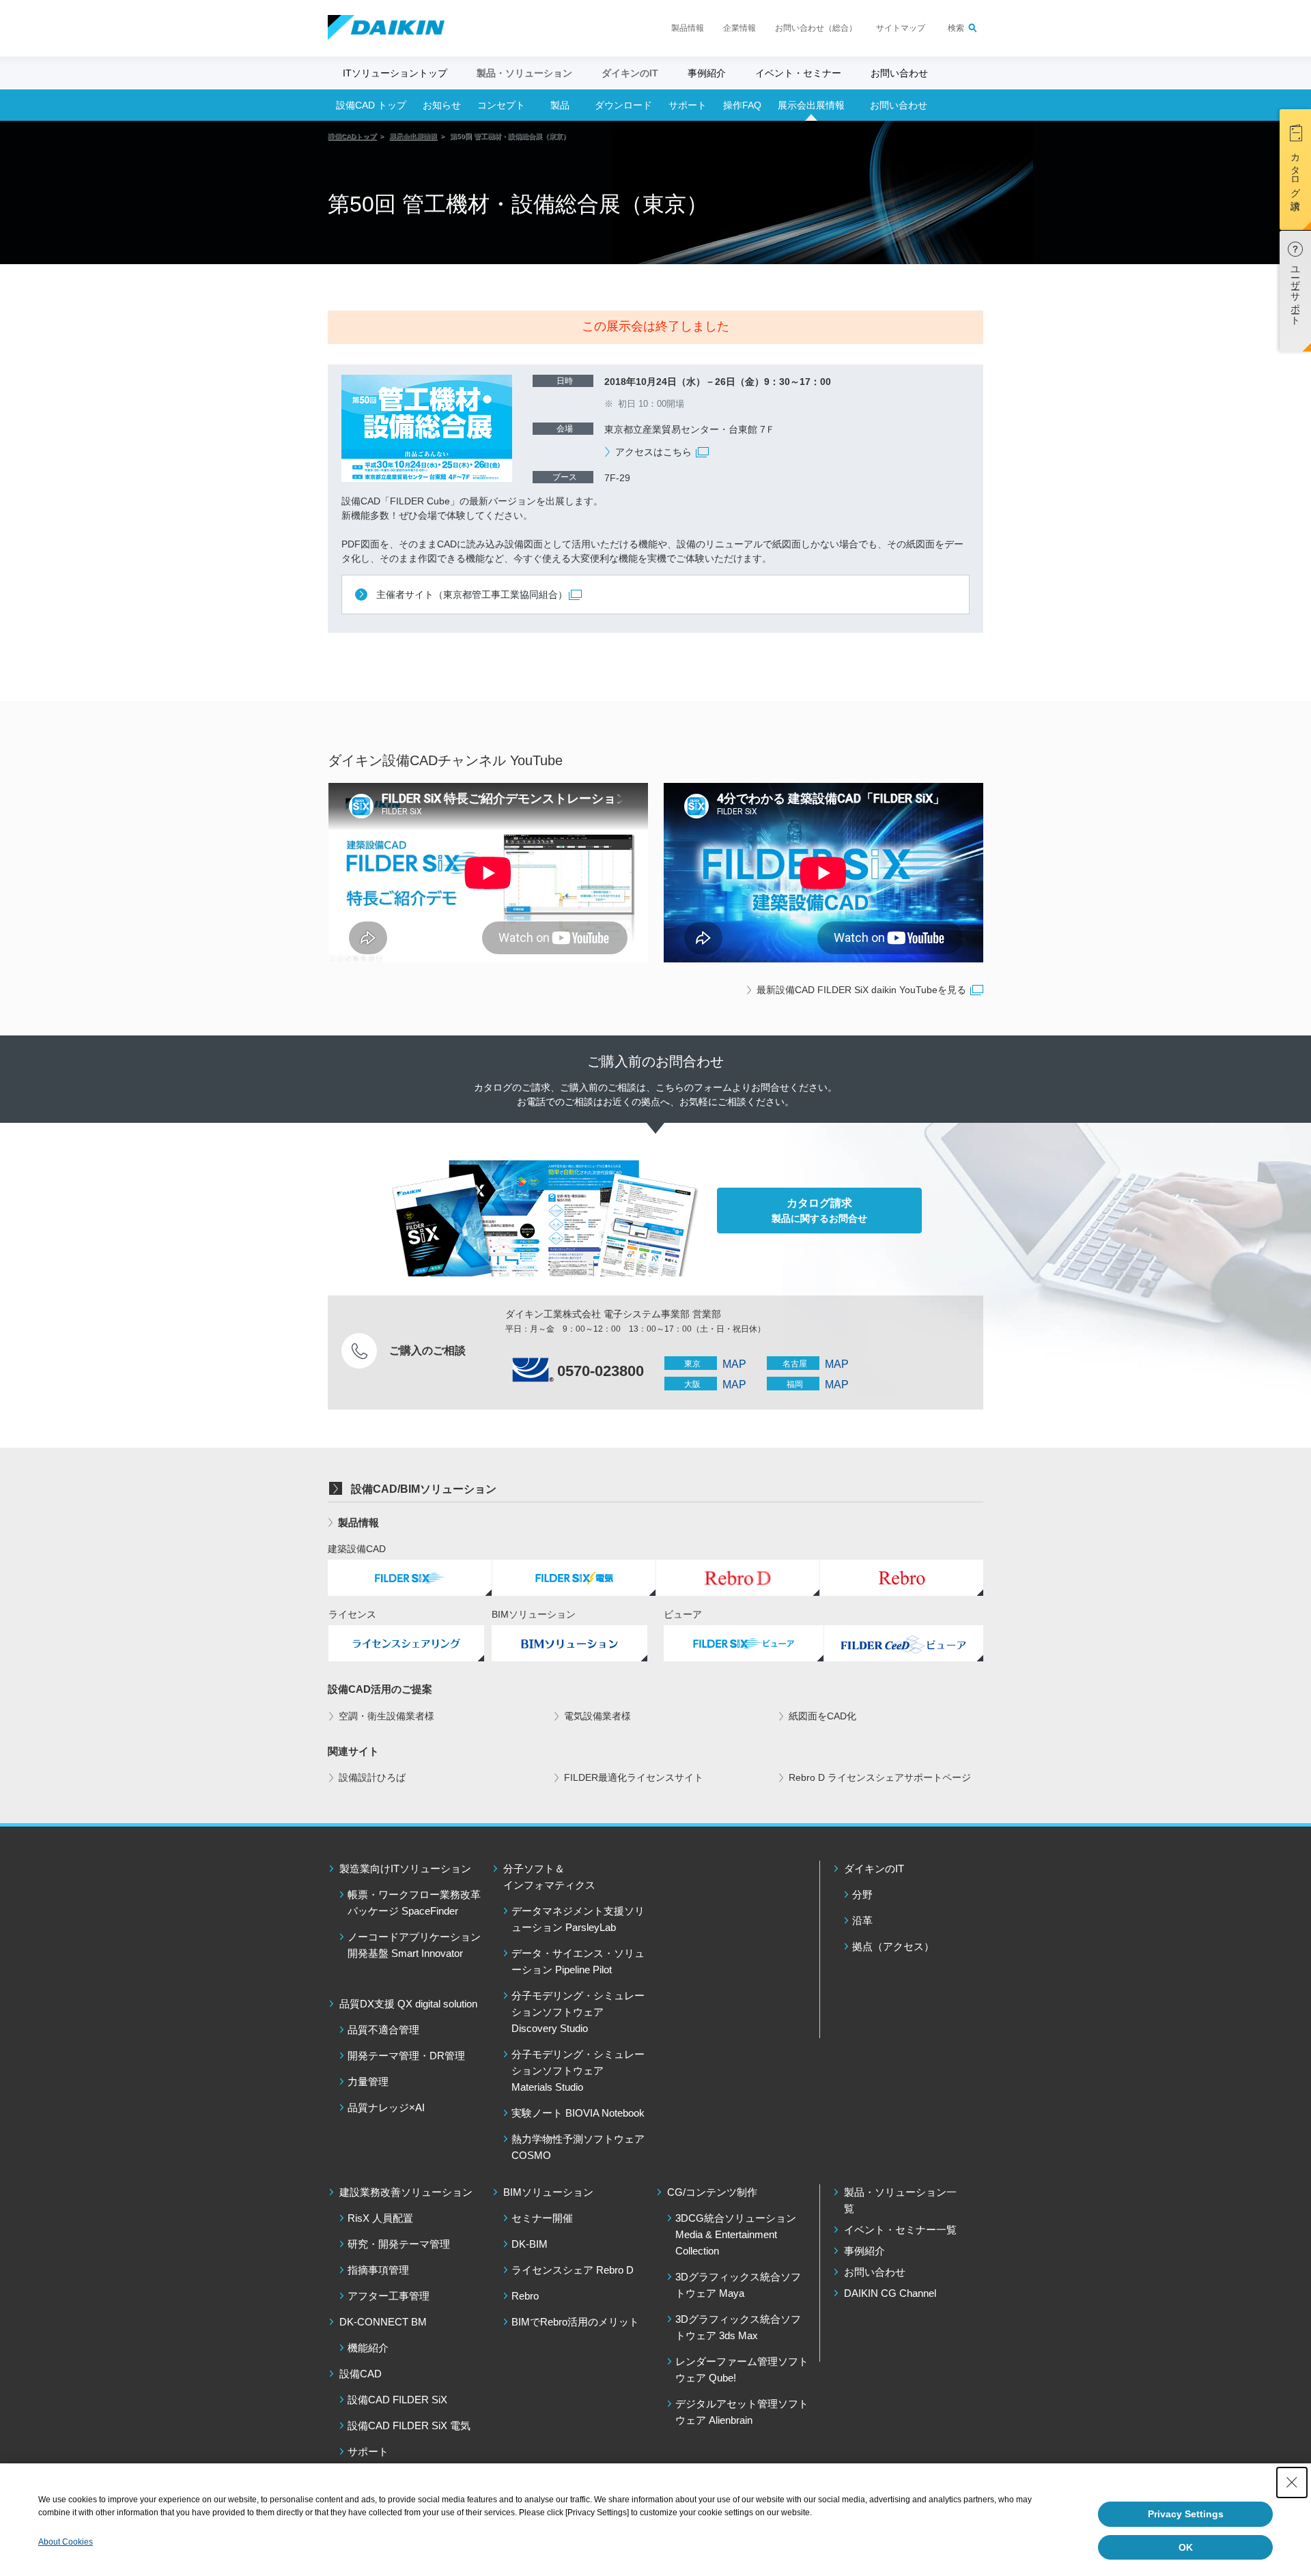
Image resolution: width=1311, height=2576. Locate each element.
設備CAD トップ (371, 105)
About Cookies (66, 2542)
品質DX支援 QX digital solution (408, 2004)
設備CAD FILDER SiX (397, 2400)
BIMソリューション (548, 2192)
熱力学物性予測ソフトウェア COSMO (578, 2147)
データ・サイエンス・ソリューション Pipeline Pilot (578, 1961)
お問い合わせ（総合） (816, 28)
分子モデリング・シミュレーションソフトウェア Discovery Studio (578, 2012)
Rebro (525, 2296)
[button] (1295, 170)
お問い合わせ (899, 73)
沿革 (862, 1920)
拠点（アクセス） (893, 1946)
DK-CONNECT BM (383, 2322)
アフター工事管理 (389, 2296)
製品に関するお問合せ (819, 1211)
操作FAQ (742, 105)
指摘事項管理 (378, 2270)
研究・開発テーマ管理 (399, 2244)
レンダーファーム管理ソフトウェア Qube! (742, 2370)
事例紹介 (707, 73)
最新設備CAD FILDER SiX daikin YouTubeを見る (863, 990)
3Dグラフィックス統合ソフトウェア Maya (738, 2285)
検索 (956, 28)
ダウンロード (623, 105)
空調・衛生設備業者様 (386, 1716)
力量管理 (368, 2081)
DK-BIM (530, 2244)
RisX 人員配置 (380, 2218)
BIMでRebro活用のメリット (575, 2322)
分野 (862, 1894)
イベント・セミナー (798, 73)
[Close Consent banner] (1292, 2482)
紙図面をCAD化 (822, 1716)
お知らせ (442, 105)
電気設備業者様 (597, 1716)
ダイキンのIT (874, 1869)
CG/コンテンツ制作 (712, 2192)
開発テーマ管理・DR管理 (406, 2056)
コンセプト (501, 105)
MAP (734, 1364)
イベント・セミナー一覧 (900, 2230)
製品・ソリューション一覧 (900, 2200)
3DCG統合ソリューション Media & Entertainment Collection (736, 2234)
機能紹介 (368, 2348)
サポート (688, 105)
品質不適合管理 (383, 2030)
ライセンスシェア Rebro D (573, 2270)
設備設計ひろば (372, 1777)
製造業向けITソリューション (405, 1869)
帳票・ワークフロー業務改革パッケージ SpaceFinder (414, 1903)
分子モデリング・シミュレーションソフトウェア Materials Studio (578, 2071)
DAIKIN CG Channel (890, 2293)
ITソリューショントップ (395, 73)
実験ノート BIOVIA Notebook (578, 2113)
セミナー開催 (542, 2218)
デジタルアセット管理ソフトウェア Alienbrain (742, 2412)
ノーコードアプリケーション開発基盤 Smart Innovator (414, 1945)
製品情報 (688, 28)
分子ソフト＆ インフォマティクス (549, 1877)
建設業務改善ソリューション (406, 2192)
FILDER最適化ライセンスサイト (634, 1777)
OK (1186, 2547)
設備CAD (361, 2374)
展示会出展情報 (811, 105)
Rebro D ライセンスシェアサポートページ (880, 1777)
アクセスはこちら (655, 452)
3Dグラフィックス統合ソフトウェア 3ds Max (738, 2327)
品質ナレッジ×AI (386, 2107)
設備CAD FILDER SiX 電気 (409, 2425)
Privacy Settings (1186, 2514)
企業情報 (739, 28)
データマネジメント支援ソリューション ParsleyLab (578, 1919)
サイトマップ (901, 28)
